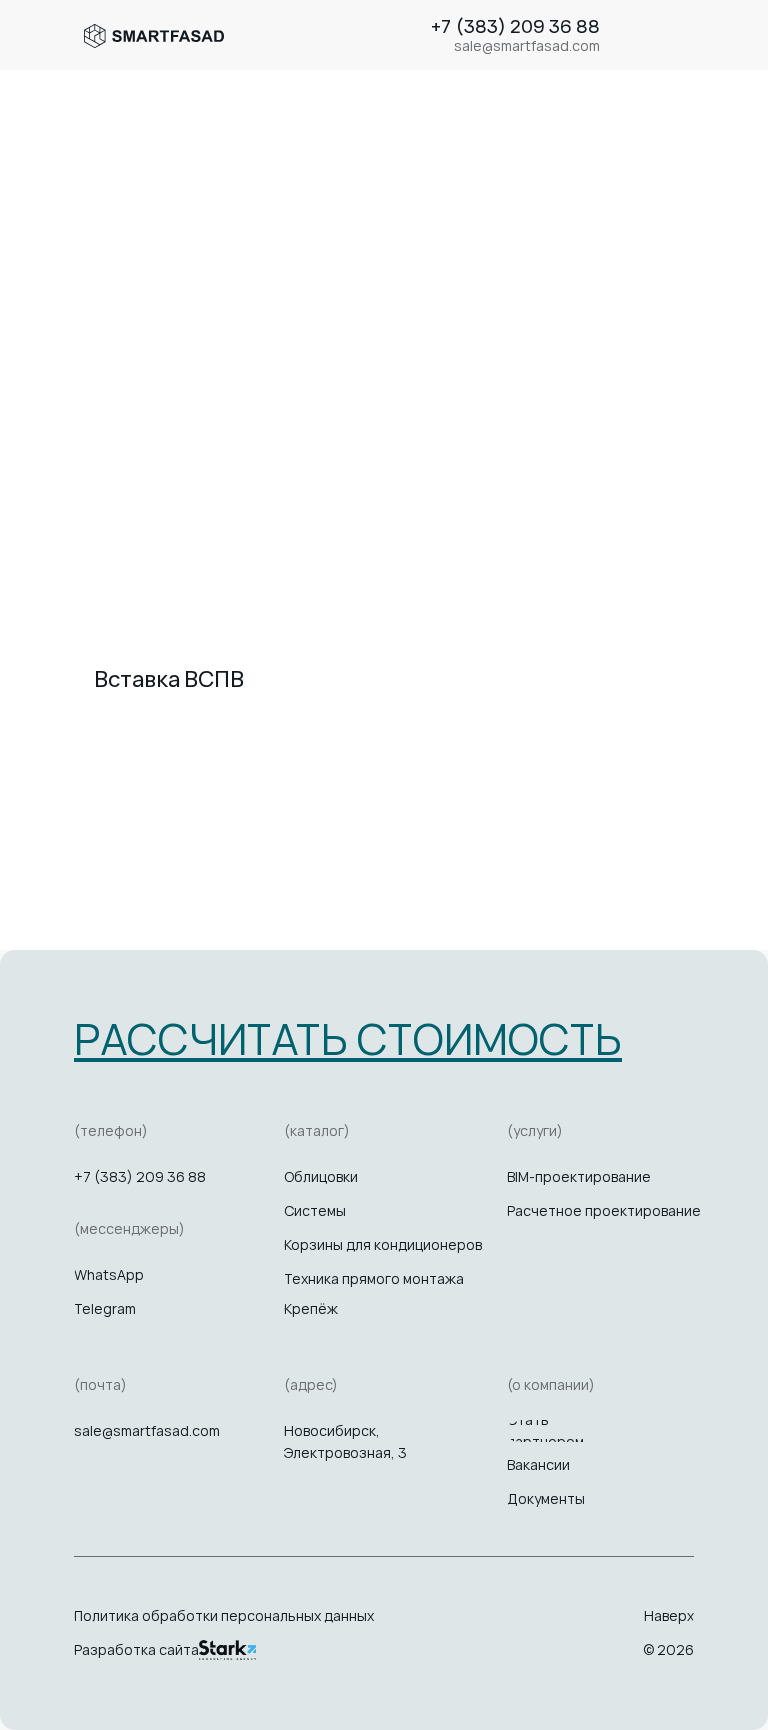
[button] (348, 1038)
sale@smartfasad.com (147, 1430)
